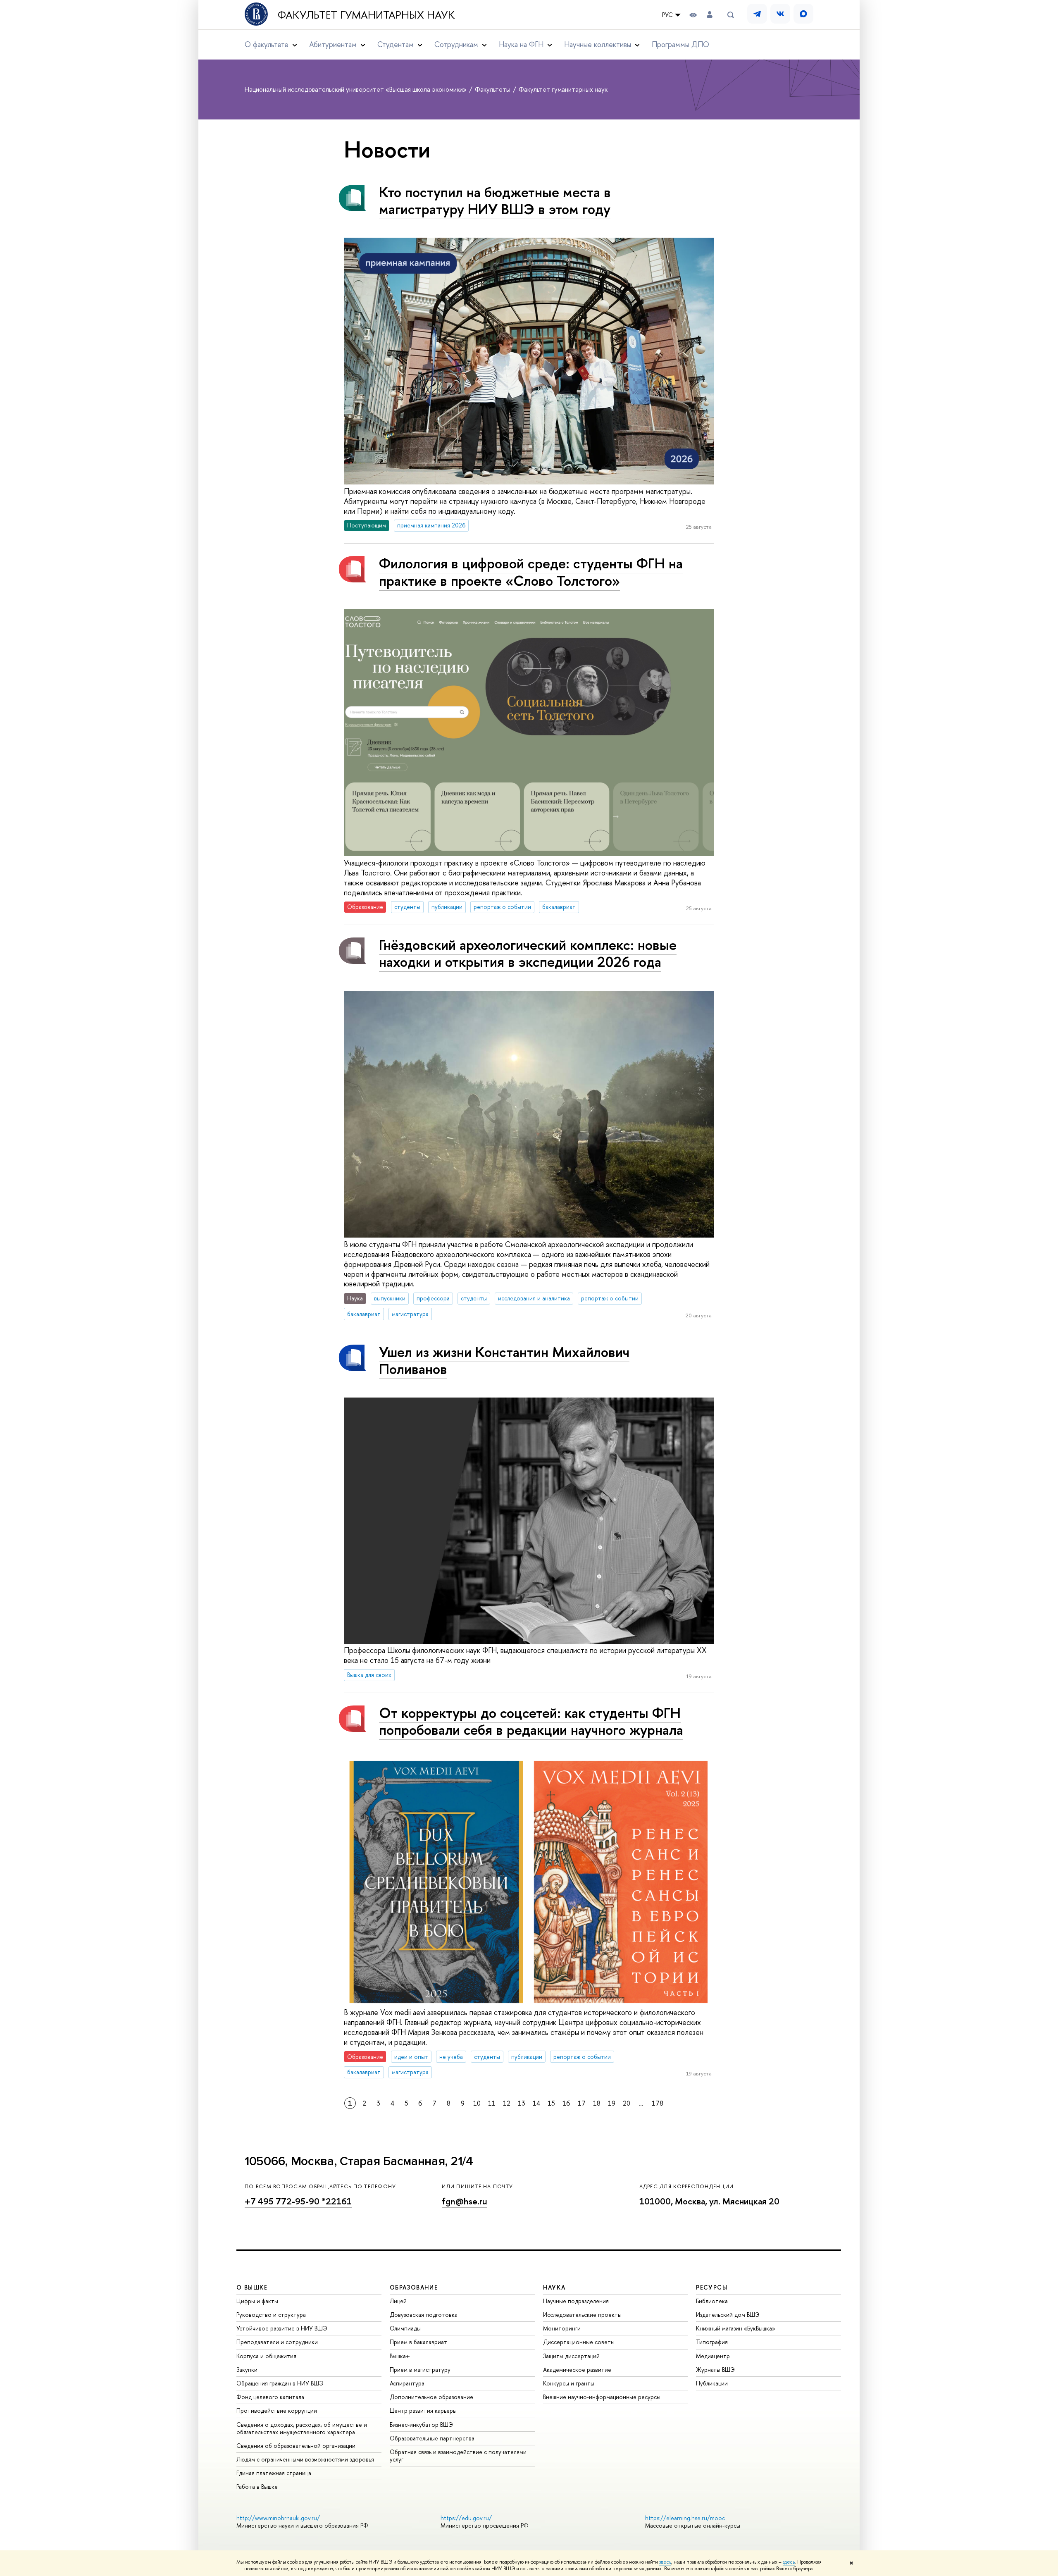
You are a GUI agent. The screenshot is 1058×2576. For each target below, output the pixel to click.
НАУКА (554, 2287)
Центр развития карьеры (423, 2410)
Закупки (247, 2370)
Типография (712, 2342)
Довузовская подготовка (424, 2315)
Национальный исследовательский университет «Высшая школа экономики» (356, 89)
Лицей (398, 2301)
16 (566, 2103)
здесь (665, 2562)
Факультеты (493, 89)
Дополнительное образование (431, 2397)
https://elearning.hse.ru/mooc (685, 2518)
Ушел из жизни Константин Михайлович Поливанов (504, 1360)
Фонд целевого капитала (270, 2397)
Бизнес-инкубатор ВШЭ (421, 2425)
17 (582, 2103)
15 (551, 2103)
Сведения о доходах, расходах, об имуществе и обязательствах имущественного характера (302, 2428)
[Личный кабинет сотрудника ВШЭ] (710, 15)
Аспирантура (407, 2383)
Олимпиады (405, 2328)
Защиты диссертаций (571, 2356)
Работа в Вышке (257, 2487)
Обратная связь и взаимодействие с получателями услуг (458, 2456)
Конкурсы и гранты (569, 2383)
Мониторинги (562, 2328)
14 (536, 2103)
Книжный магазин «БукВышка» (736, 2328)
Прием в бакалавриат (418, 2342)
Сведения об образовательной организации (296, 2446)
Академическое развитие (577, 2370)
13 (522, 2103)
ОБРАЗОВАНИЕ (414, 2287)
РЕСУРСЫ (712, 2287)
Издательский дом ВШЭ (728, 2315)
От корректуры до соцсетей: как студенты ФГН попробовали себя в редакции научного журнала (531, 1721)
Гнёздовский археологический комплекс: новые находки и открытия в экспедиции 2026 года (528, 953)
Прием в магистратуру (420, 2370)
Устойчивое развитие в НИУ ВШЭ (282, 2328)
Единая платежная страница (274, 2473)
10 (477, 2103)
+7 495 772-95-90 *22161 (298, 2201)
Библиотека (712, 2301)
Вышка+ (400, 2356)
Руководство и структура (271, 2315)
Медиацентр (713, 2356)
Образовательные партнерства (432, 2438)
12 (507, 2103)
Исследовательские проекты (582, 2315)
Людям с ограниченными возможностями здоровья (305, 2459)
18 (597, 2103)
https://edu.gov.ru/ (466, 2518)
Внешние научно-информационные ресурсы (602, 2397)
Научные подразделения (576, 2301)
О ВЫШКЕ (252, 2287)
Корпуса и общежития (266, 2356)
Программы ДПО (680, 44)
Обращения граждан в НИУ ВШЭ (280, 2383)
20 (627, 2103)
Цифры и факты (257, 2301)
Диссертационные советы (579, 2342)
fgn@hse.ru (465, 2201)
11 (492, 2103)
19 (612, 2103)
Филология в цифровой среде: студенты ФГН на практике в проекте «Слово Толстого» (531, 572)
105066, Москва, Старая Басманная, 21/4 (359, 2161)
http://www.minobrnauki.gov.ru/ (278, 2518)
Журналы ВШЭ (715, 2370)
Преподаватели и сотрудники (277, 2342)
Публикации (712, 2383)
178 (658, 2103)
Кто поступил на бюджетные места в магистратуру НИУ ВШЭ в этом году (495, 200)
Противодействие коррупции (277, 2410)
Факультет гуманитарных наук (366, 15)
